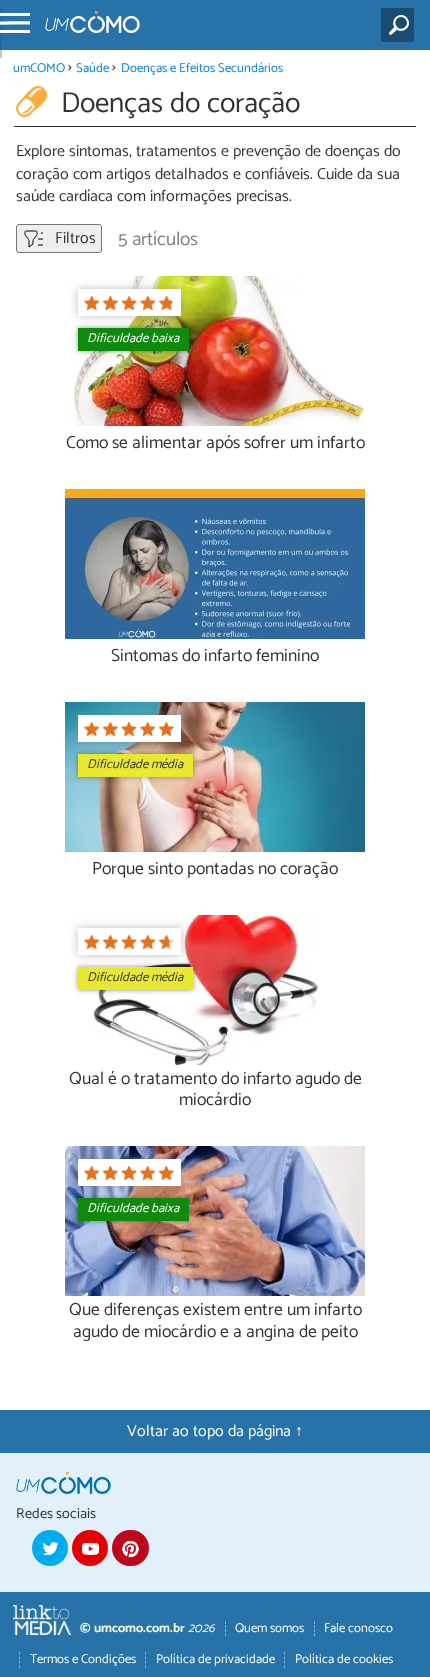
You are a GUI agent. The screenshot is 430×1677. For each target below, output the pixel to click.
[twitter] (50, 1548)
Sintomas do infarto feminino (215, 656)
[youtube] (90, 1548)
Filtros (73, 238)
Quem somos (269, 1628)
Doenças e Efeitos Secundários (202, 68)
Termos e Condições (83, 1659)
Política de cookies (344, 1659)
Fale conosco (358, 1628)
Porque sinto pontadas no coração (215, 869)
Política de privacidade (215, 1659)
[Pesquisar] (401, 25)
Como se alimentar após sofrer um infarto (215, 443)
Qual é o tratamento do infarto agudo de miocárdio (215, 1090)
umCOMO (39, 68)
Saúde (92, 68)
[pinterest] (130, 1548)
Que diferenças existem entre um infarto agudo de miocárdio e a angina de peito (215, 1321)
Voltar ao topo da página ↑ (215, 1431)
